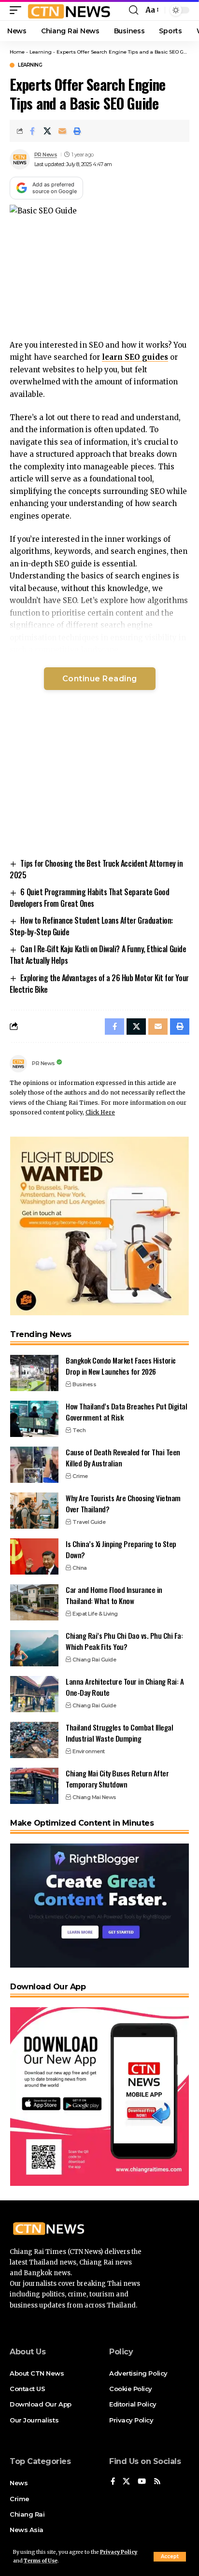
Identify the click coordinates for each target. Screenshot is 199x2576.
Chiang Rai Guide (94, 1660)
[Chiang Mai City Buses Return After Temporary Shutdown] (34, 1786)
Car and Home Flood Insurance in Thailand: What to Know (114, 1595)
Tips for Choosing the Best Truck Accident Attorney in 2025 (96, 869)
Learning (41, 52)
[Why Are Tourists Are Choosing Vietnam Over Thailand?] (34, 1511)
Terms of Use (41, 2561)
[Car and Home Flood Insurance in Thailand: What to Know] (34, 1602)
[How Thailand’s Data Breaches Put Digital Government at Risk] (34, 1419)
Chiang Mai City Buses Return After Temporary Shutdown (117, 1779)
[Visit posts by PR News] (20, 159)
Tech (79, 1430)
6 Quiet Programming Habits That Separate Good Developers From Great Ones (89, 898)
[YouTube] (142, 2482)
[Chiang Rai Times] (69, 10)
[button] (170, 2557)
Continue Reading (100, 679)
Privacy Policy (119, 2552)
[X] (126, 2482)
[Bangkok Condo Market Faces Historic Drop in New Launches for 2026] (34, 1373)
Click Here (100, 1112)
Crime (80, 1476)
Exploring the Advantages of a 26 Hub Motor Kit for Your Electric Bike (99, 984)
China (80, 1568)
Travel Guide (89, 1522)
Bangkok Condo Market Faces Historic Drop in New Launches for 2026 (121, 1366)
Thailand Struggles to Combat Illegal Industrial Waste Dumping (119, 1733)
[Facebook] (113, 2482)
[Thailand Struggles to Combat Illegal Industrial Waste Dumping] (34, 1740)
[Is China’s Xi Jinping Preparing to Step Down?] (34, 1556)
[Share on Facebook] (32, 131)
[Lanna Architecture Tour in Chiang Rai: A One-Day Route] (34, 1694)
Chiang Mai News (94, 1797)
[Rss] (157, 2482)
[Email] (62, 131)
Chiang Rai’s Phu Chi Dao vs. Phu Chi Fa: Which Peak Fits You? (124, 1641)
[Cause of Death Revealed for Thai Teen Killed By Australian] (34, 1465)
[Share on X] (47, 131)
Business (84, 1384)
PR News (46, 155)
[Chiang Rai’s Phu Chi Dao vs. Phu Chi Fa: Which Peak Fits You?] (34, 1648)
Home (17, 52)
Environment (89, 1751)
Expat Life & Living (95, 1614)
